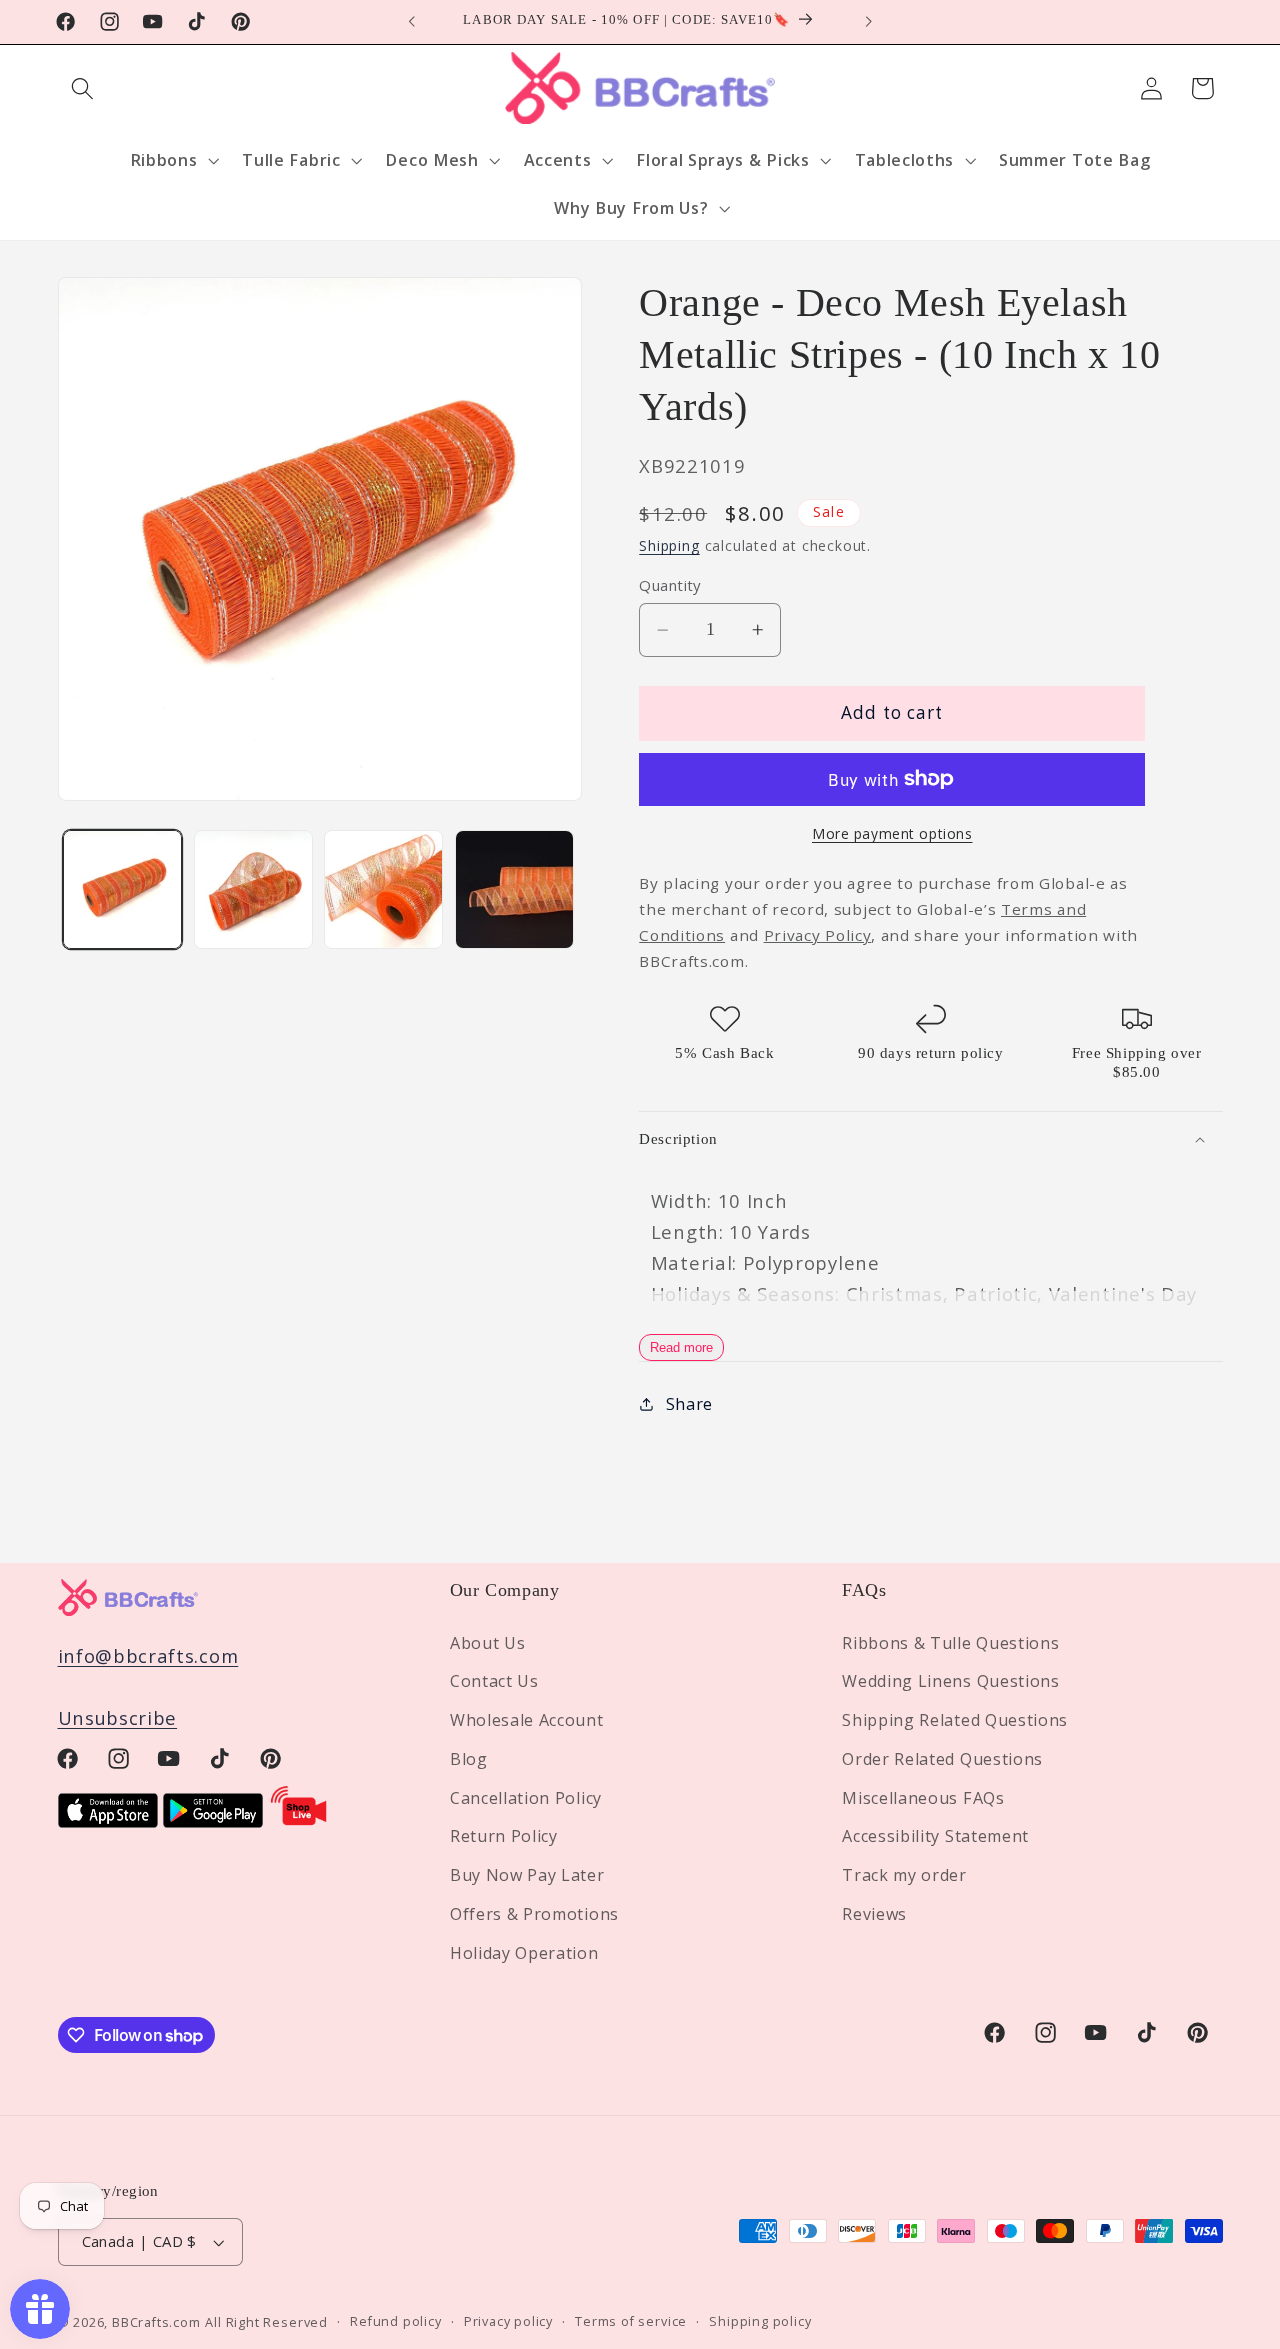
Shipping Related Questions (955, 1720)
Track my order (904, 1875)
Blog (469, 1759)
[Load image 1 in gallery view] (122, 889)
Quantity (670, 585)
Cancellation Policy (526, 1797)
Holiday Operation (524, 1952)
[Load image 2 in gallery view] (253, 889)
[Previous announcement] (412, 22)
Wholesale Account (527, 1720)
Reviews (874, 1914)
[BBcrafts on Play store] (213, 1820)
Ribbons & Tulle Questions (950, 1642)
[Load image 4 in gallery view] (514, 889)
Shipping (669, 545)
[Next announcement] (868, 22)
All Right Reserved (266, 2322)
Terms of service (631, 2322)
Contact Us (494, 1681)
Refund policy (395, 2322)
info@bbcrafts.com (148, 1654)
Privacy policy (508, 2322)
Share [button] (689, 1404)
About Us (488, 1642)
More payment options (892, 833)
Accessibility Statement (935, 1836)
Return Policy (504, 1836)
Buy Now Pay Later (527, 1875)
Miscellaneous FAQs (923, 1797)
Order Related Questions (942, 1759)
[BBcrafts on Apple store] (108, 1820)
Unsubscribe (118, 1717)
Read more (681, 1347)
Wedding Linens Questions (951, 1681)
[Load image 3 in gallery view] (383, 889)
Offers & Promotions (534, 1914)
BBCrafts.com (156, 2322)
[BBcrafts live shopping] (299, 1820)
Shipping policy (760, 2322)
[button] (83, 88)
